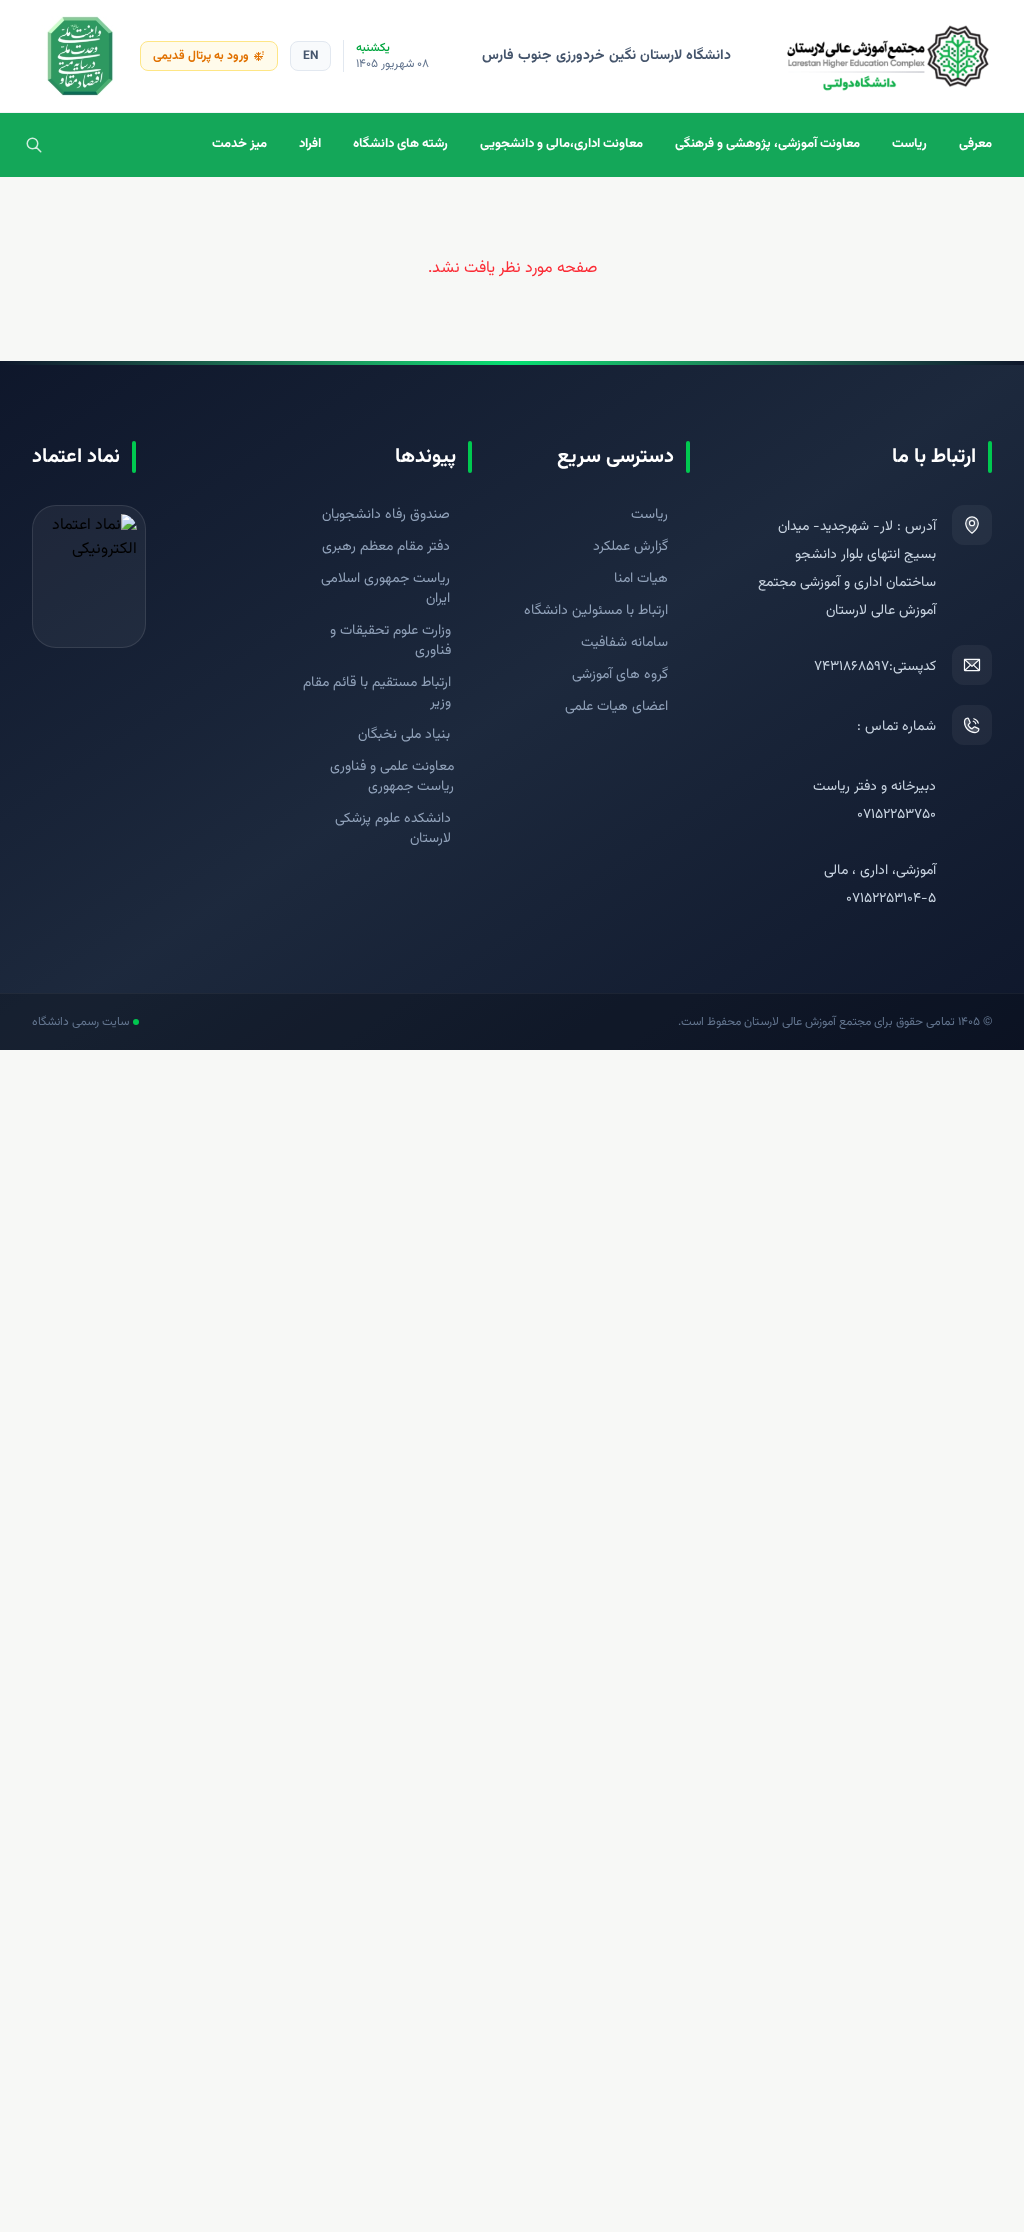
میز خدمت (239, 144)
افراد (310, 144)
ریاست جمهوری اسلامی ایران (385, 589)
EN (310, 56)
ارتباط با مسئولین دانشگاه (596, 611)
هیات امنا (641, 579)
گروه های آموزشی (620, 675)
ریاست (909, 144)
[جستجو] (34, 145)
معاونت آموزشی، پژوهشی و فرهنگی (767, 144)
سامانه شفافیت (624, 643)
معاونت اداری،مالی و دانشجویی (561, 144)
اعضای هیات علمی (616, 707)
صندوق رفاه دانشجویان (386, 515)
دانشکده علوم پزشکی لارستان (393, 829)
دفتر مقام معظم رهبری (386, 547)
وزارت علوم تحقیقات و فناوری (390, 641)
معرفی (975, 144)
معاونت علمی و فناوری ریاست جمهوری (392, 777)
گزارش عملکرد (630, 547)
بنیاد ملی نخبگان (404, 735)
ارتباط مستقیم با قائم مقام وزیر (377, 693)
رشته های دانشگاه (400, 144)
